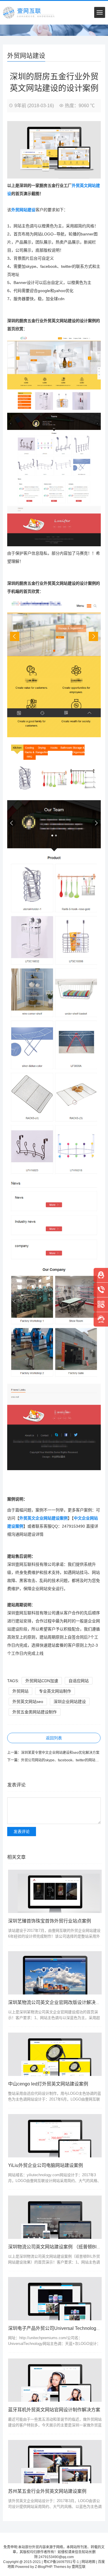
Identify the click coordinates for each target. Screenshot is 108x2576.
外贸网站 (20, 1691)
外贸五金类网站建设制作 (35, 1712)
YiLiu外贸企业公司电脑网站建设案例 (46, 2165)
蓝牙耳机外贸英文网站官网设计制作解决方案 (54, 2410)
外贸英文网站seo (28, 1702)
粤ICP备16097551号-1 (61, 2562)
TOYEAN (93, 2567)
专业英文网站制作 (55, 1691)
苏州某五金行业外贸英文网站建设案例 (47, 2491)
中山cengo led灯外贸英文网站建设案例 (48, 2084)
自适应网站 (79, 1681)
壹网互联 (79, 2567)
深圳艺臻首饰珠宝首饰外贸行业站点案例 (50, 1921)
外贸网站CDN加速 (42, 1681)
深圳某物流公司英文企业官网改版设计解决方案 (56, 2002)
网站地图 (88, 2562)
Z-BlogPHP (43, 2567)
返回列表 (54, 1738)
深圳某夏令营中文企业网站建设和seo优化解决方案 (60, 1753)
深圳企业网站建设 (70, 1702)
